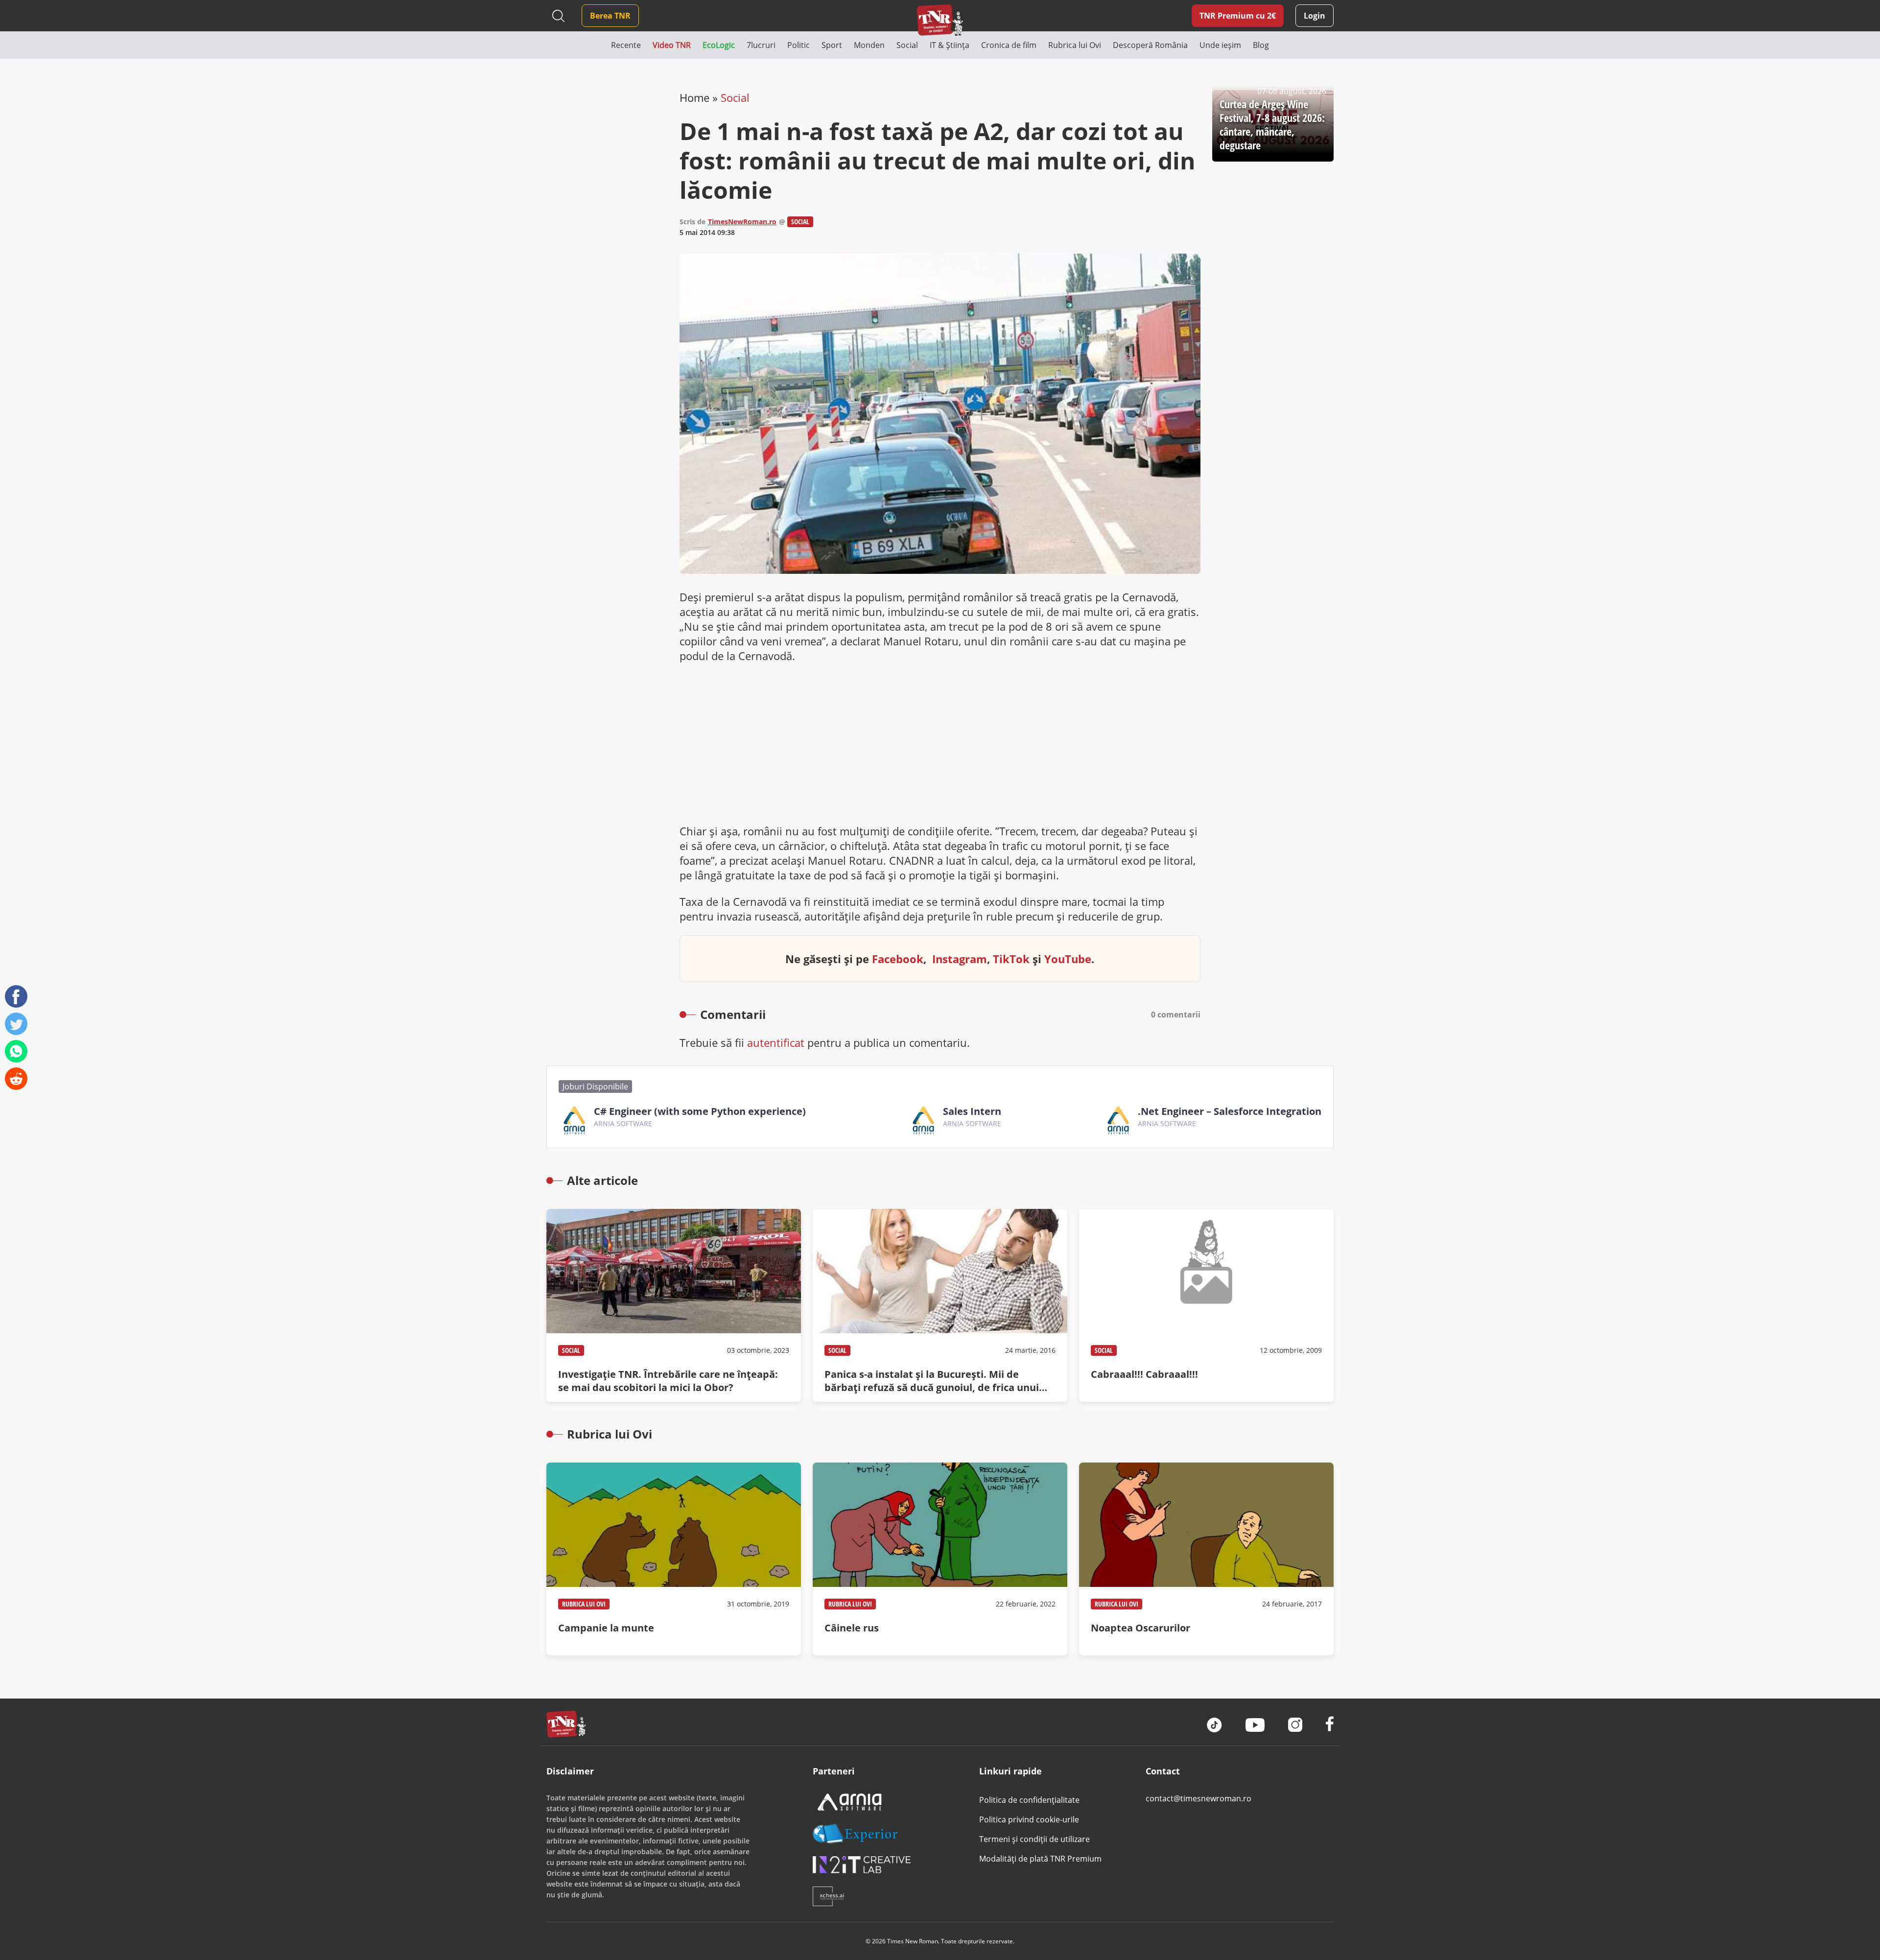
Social (735, 97)
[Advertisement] (940, 743)
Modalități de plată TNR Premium (1040, 1859)
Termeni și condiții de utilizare (1034, 1839)
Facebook (898, 959)
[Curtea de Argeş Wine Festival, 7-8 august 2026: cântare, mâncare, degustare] (1273, 126)
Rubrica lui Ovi (584, 1604)
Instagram (960, 959)
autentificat (776, 1042)
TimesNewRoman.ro (742, 222)
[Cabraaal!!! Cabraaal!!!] (1206, 1305)
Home (694, 97)
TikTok (1011, 959)
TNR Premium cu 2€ (1238, 16)
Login (1315, 16)
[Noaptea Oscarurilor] (1206, 1559)
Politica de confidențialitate (1029, 1800)
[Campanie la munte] (674, 1559)
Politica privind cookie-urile (1029, 1819)
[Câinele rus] (940, 1559)
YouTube (1068, 959)
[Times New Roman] (940, 20)
